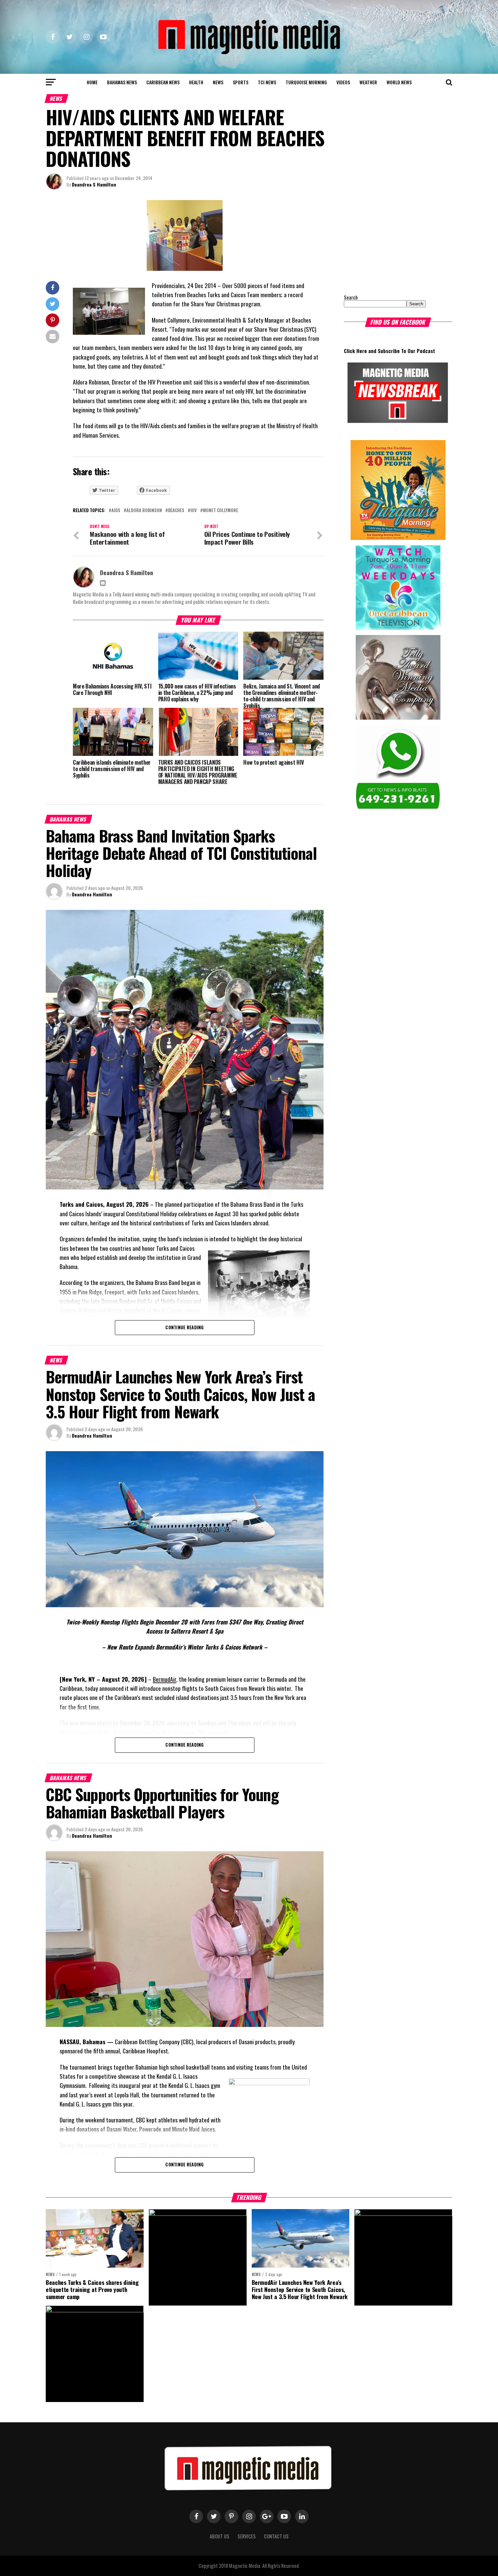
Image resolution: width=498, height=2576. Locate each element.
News (218, 82)
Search (351, 297)
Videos (343, 82)
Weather (368, 82)
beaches (176, 511)
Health (196, 82)
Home (92, 82)
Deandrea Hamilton (92, 894)
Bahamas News (122, 82)
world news (399, 82)
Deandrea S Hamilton (94, 184)
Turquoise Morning (306, 82)
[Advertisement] (386, 242)
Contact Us (276, 2536)
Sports (241, 82)
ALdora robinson (144, 511)
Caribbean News (163, 82)
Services (247, 2536)
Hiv (194, 511)
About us (220, 2536)
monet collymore (221, 511)
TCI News (267, 82)
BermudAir (164, 1679)
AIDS (116, 511)
